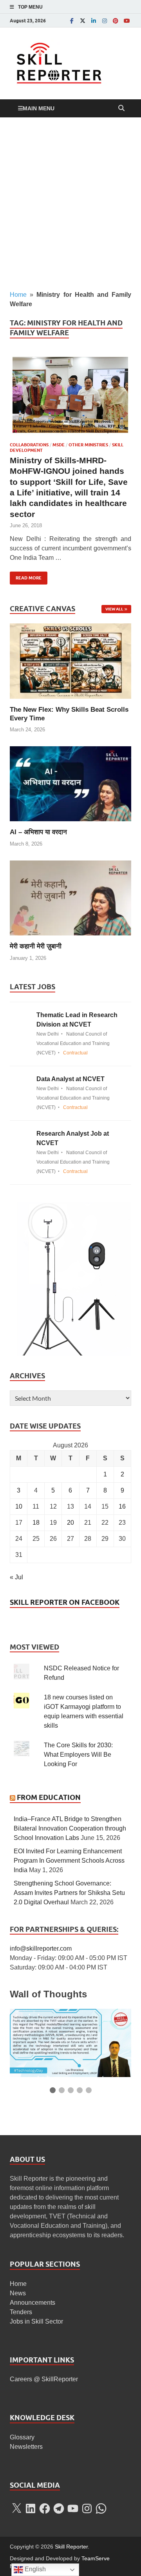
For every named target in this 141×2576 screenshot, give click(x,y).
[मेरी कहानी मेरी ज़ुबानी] (70, 898)
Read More (26, 576)
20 (70, 1523)
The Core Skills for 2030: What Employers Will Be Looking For (78, 1755)
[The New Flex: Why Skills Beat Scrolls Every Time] (70, 660)
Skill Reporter (71, 2547)
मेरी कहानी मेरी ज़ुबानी (36, 946)
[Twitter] (83, 21)
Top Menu (30, 7)
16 (122, 1506)
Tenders (21, 2312)
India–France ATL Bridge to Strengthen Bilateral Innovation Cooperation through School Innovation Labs (70, 1828)
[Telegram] (59, 2508)
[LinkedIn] (94, 21)
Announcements (33, 2303)
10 (19, 1506)
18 (36, 1523)
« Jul (16, 1577)
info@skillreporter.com (41, 1948)
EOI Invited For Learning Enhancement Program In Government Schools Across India (69, 1861)
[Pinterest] (116, 21)
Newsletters (26, 2447)
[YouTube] (127, 21)
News (18, 2293)
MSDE (59, 445)
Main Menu (39, 108)
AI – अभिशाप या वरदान (38, 832)
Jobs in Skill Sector (36, 2321)
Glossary (22, 2437)
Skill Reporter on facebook (65, 1602)
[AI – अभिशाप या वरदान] (70, 783)
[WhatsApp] (101, 2508)
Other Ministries (88, 445)
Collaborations (29, 445)
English (34, 2569)
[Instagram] (105, 21)
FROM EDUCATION (49, 1797)
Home (18, 295)
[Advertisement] (70, 204)
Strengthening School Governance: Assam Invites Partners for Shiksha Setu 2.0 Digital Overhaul (69, 1893)
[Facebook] (72, 21)
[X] (16, 2508)
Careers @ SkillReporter (44, 2379)
